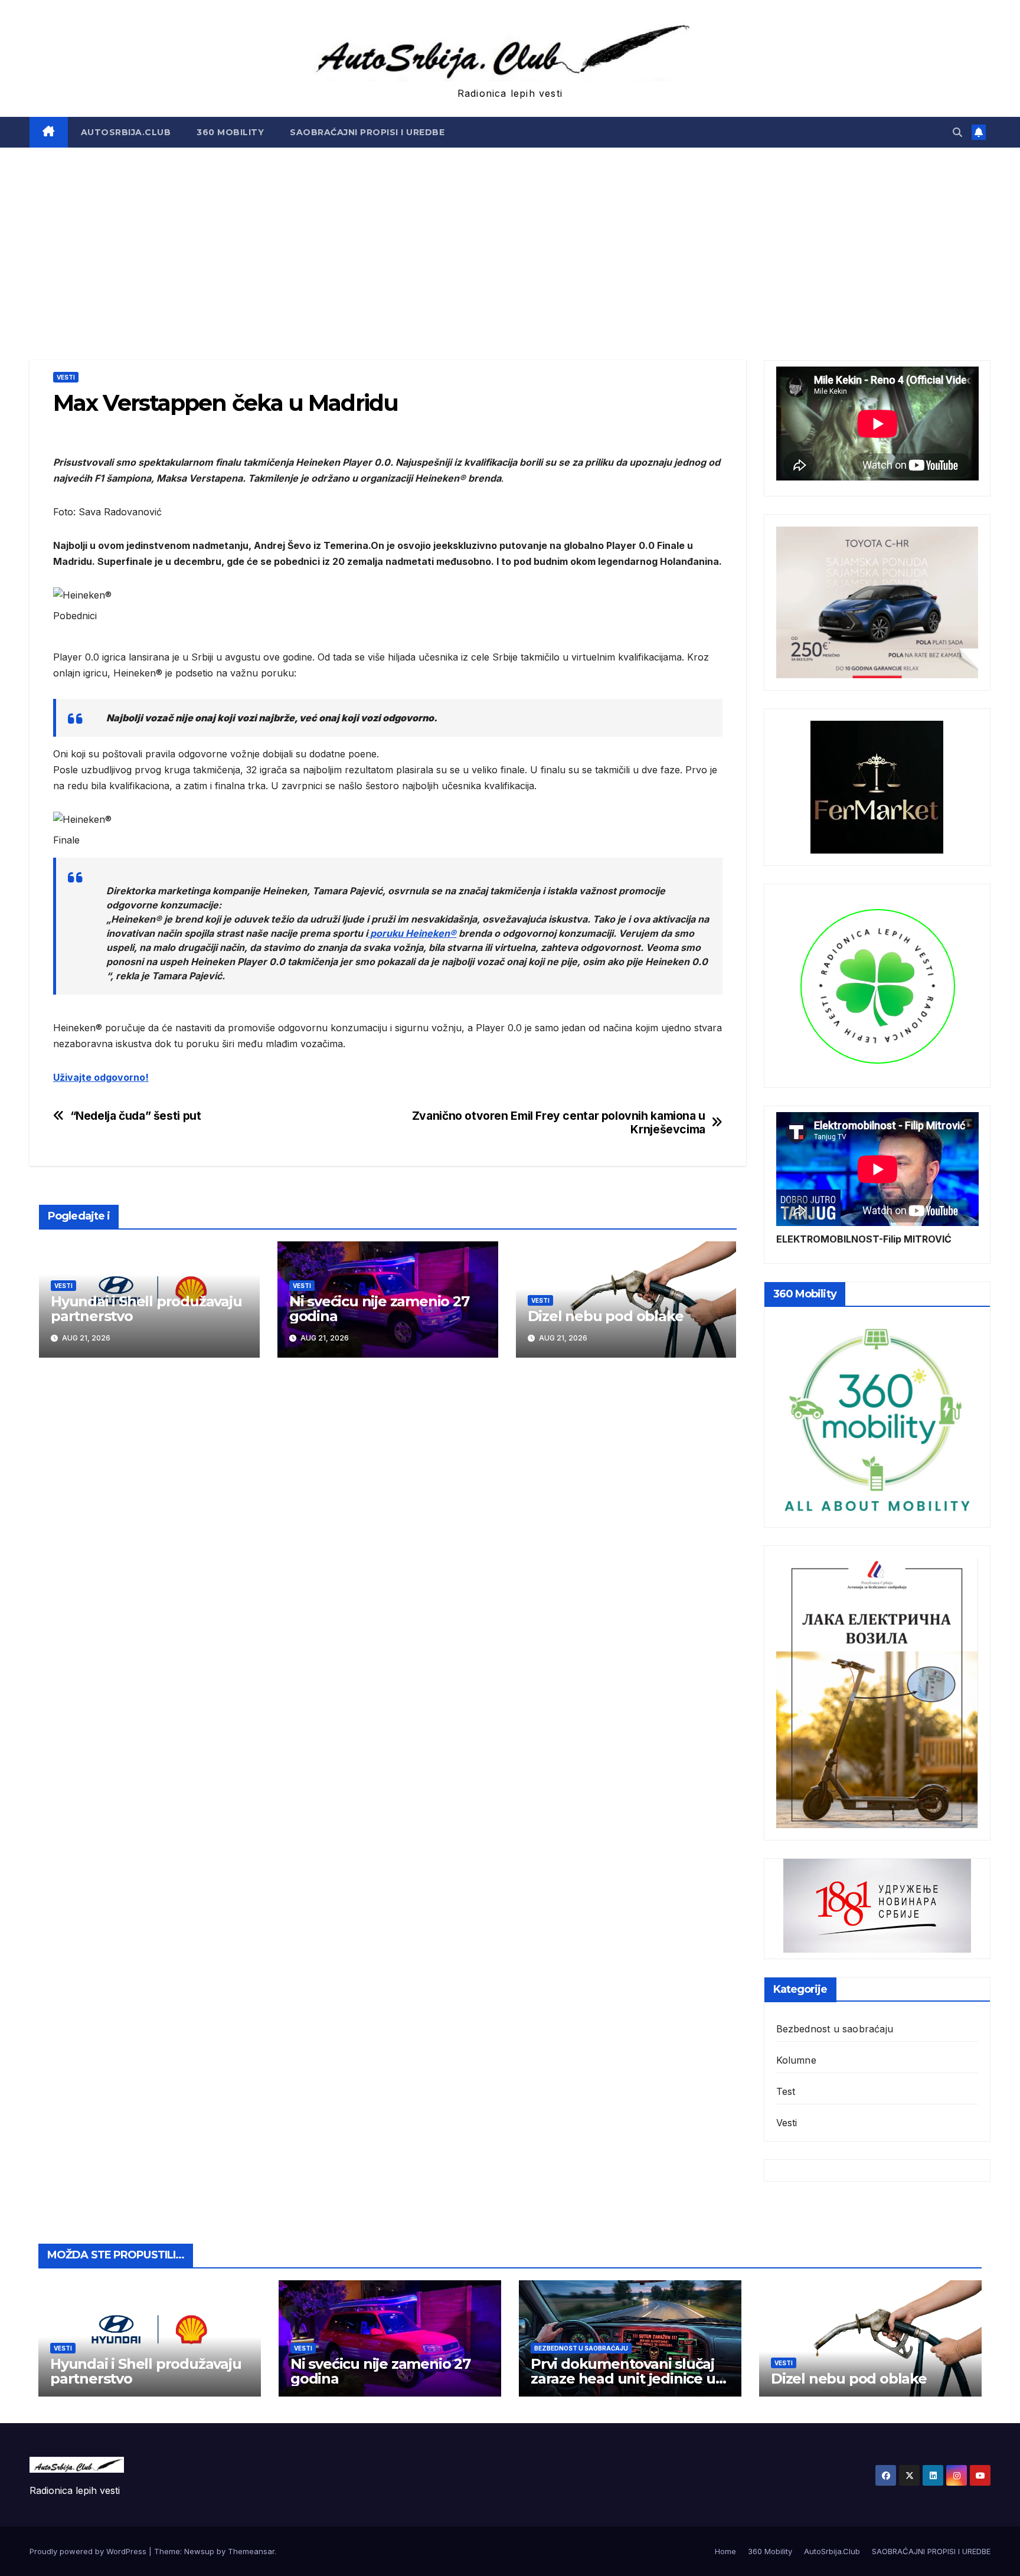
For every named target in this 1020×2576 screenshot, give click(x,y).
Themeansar (251, 2551)
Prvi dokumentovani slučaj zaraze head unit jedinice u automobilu (623, 2379)
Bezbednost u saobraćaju (835, 2029)
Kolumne (796, 2060)
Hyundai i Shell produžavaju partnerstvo (146, 1309)
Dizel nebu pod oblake (606, 1316)
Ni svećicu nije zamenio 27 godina (379, 1309)
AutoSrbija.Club (126, 132)
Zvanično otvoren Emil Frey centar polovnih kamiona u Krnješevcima (559, 1123)
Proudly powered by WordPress (89, 2551)
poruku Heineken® (412, 933)
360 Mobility (230, 132)
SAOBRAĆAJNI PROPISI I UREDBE (367, 132)
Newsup (199, 2551)
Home (725, 2551)
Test (786, 2091)
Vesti (66, 377)
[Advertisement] (510, 236)
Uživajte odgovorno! (101, 1077)
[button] (957, 132)
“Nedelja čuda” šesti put (136, 1116)
